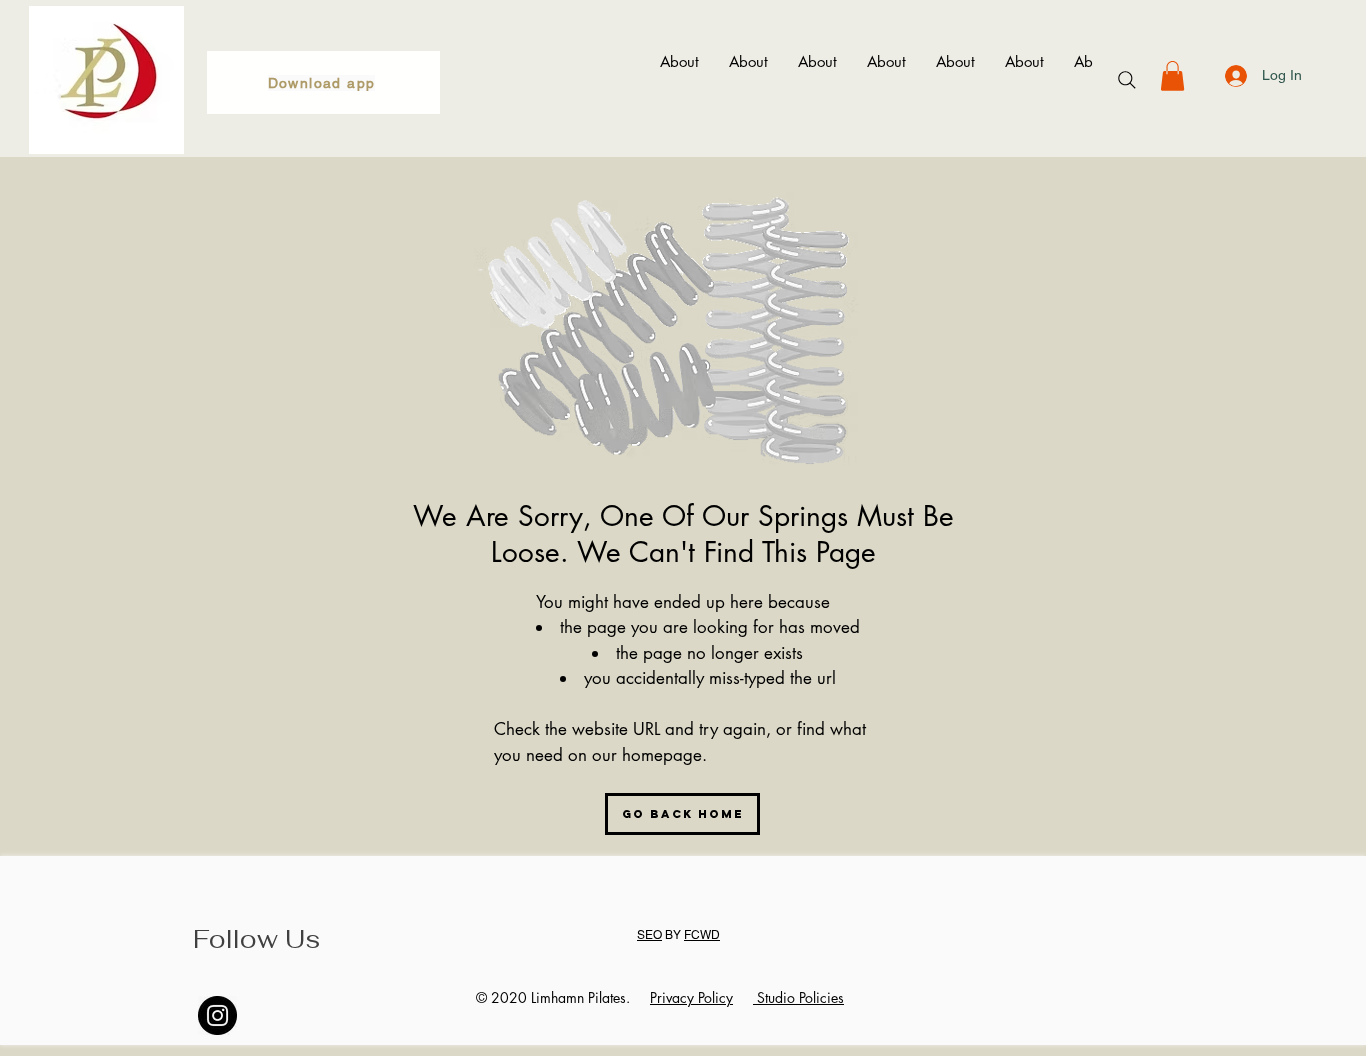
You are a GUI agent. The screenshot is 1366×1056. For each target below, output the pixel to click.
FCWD (702, 935)
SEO (649, 935)
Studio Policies (798, 997)
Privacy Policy (691, 997)
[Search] (1127, 80)
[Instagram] (217, 1015)
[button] (1172, 76)
